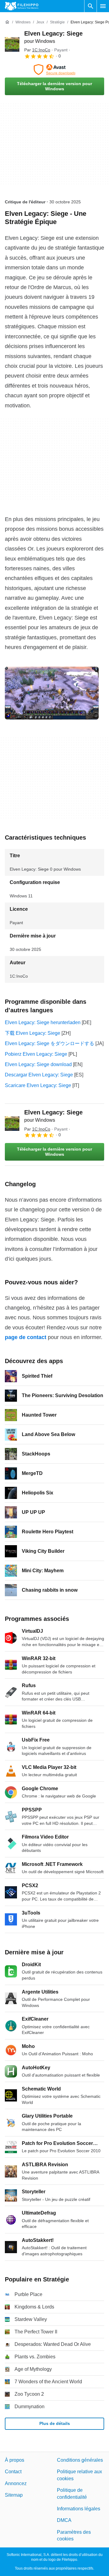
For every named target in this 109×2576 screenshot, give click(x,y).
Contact (13, 2472)
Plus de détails (55, 2423)
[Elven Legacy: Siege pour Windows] (12, 44)
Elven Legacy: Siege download (38, 1064)
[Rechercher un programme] (91, 6)
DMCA (64, 2521)
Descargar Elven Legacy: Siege (39, 1075)
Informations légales (79, 2509)
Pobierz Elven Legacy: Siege (36, 1054)
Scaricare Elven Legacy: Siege (38, 1085)
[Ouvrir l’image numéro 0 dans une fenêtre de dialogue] (52, 693)
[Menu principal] (103, 6)
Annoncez (16, 2483)
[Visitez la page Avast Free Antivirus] (54, 70)
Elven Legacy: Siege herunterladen (43, 1022)
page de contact (26, 1337)
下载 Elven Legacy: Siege (33, 1033)
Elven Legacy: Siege (53, 1116)
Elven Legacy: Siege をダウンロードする (50, 1043)
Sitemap (14, 2495)
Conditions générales (80, 2460)
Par (37, 50)
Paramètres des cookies (74, 2535)
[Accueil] (7, 22)
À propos (15, 2460)
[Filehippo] (22, 6)
